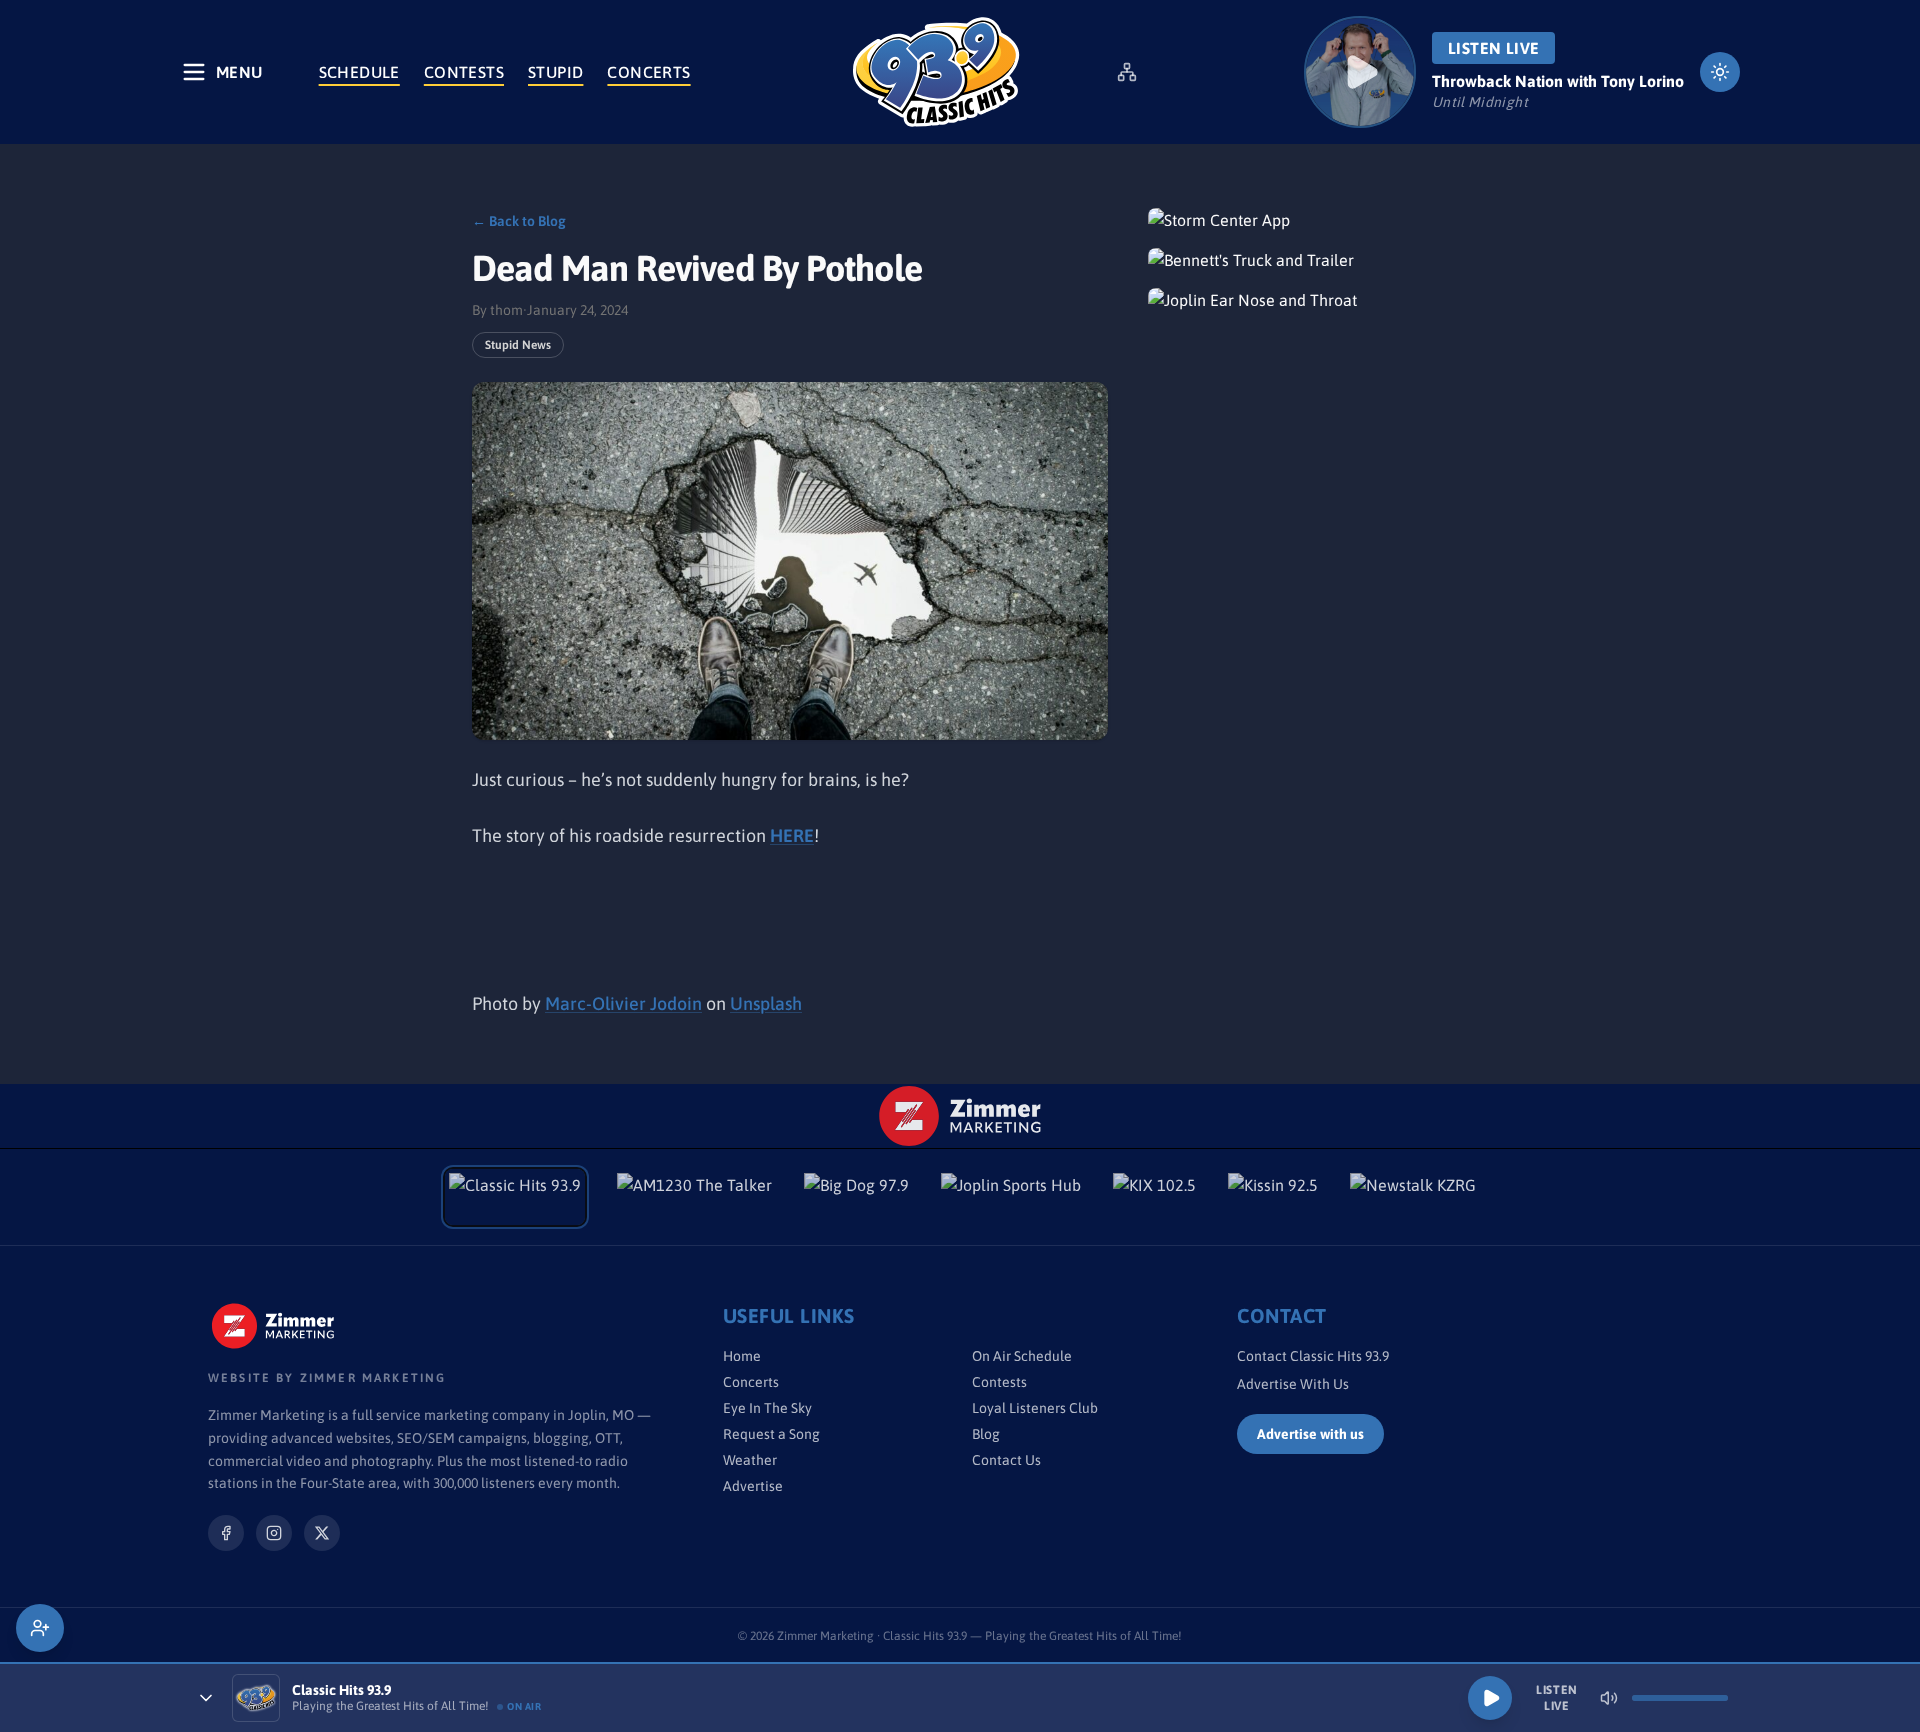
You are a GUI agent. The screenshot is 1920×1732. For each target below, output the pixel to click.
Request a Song (771, 1434)
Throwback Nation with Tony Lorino (1558, 81)
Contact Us (1006, 1460)
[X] (322, 1533)
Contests (464, 72)
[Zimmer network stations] (1127, 72)
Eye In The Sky (767, 1408)
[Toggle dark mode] (1720, 72)
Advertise (753, 1486)
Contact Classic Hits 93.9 (1313, 1356)
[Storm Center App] (1298, 220)
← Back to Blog (519, 221)
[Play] (1490, 1698)
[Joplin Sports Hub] (1011, 1197)
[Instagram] (274, 1533)
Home (742, 1356)
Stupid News (518, 345)
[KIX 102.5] (1154, 1197)
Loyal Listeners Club (1035, 1408)
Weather (750, 1460)
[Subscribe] (40, 1628)
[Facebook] (226, 1533)
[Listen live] (1360, 72)
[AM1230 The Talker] (694, 1197)
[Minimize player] (206, 1698)
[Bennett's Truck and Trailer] (1298, 260)
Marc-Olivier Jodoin (623, 1003)
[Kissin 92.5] (1273, 1197)
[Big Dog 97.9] (856, 1197)
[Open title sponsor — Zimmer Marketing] (960, 1116)
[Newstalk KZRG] (1413, 1197)
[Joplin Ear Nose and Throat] (1298, 300)
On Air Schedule (1022, 1356)
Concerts (648, 72)
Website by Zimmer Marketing (327, 1378)
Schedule (359, 72)
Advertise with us (1310, 1434)
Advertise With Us (1293, 1384)
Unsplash (766, 1003)
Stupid (555, 72)
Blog (986, 1434)
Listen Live (1493, 48)
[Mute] (1609, 1698)
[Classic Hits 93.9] (936, 72)
